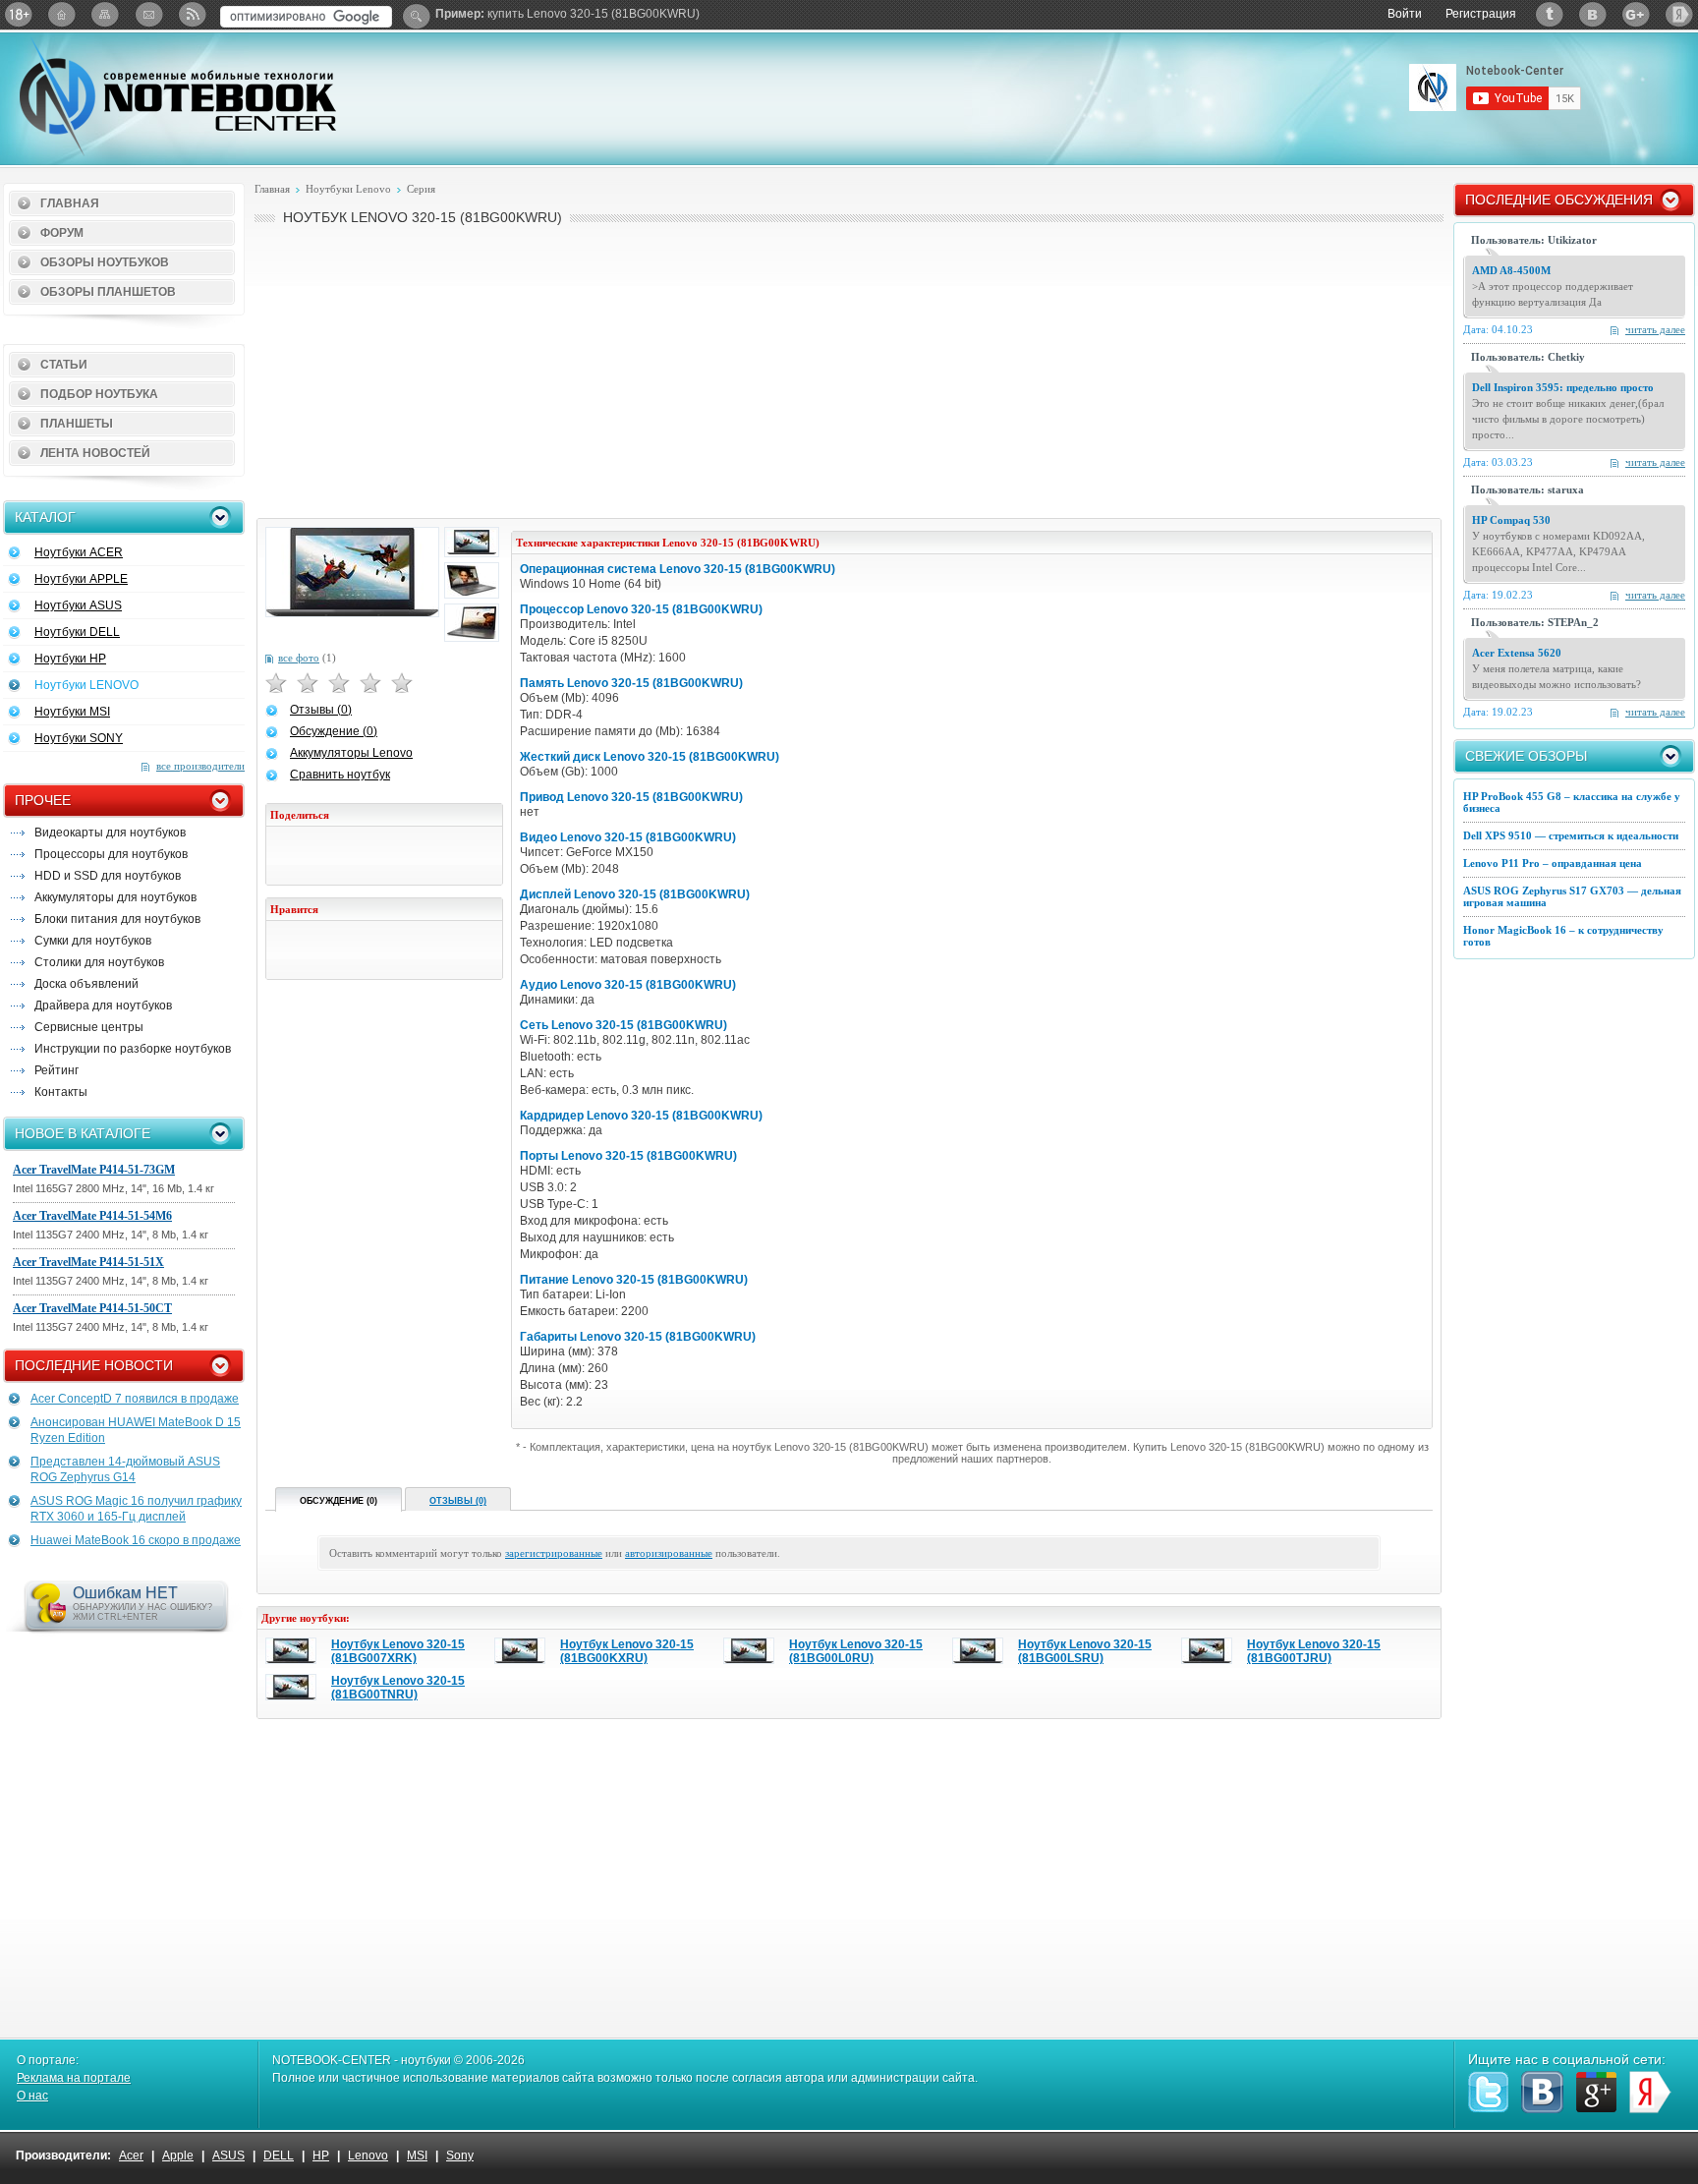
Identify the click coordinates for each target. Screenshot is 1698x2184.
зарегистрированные (554, 1553)
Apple (178, 2155)
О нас (32, 2096)
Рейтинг (57, 1070)
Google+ (1636, 14)
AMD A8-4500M (1511, 270)
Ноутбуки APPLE (81, 579)
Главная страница (62, 14)
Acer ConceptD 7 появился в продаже (135, 1399)
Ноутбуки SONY (79, 738)
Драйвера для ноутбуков (103, 1006)
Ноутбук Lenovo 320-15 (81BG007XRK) (398, 1651)
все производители (200, 766)
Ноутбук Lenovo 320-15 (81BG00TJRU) (1314, 1651)
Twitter (1550, 14)
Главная (70, 203)
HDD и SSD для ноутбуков (108, 876)
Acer (131, 2155)
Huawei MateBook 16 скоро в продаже (136, 1540)
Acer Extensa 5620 (1517, 653)
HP (321, 2155)
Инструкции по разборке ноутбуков (133, 1049)
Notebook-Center (178, 96)
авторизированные (669, 1553)
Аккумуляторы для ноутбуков (115, 897)
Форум (62, 233)
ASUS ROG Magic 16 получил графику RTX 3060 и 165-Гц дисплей (136, 1509)
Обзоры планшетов (108, 292)
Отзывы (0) (321, 710)
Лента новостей (95, 453)
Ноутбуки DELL (77, 632)
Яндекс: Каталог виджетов (1679, 14)
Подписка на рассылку (148, 14)
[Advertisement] (849, 370)
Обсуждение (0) (334, 731)
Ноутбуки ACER (79, 552)
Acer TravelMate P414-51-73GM (94, 1170)
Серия (421, 189)
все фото (299, 658)
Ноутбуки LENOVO (86, 685)
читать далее (1655, 329)
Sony (460, 2155)
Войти (1405, 14)
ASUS (228, 2155)
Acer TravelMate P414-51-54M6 (92, 1216)
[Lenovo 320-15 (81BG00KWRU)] (352, 572)
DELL (279, 2155)
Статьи (64, 365)
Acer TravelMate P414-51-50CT (92, 1308)
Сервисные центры (89, 1027)
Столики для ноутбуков (99, 962)
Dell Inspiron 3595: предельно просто (1563, 387)
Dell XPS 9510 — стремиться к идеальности (1571, 835)
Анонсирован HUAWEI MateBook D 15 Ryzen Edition (136, 1430)
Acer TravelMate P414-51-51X (88, 1262)
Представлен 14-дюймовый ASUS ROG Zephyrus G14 (125, 1469)
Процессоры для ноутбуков (111, 854)
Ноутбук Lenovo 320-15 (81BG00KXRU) (627, 1651)
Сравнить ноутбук (340, 775)
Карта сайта (105, 14)
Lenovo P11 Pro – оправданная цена (1553, 863)
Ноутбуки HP (70, 659)
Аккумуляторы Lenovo (351, 753)
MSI (417, 2155)
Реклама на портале (74, 2078)
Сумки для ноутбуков (93, 941)
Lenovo (368, 2155)
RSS (192, 14)
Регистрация (1481, 14)
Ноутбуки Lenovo (348, 189)
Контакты (61, 1092)
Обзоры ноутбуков (105, 262)
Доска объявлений (86, 984)
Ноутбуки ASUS (78, 605)
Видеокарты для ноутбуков (110, 833)
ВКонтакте (1593, 14)
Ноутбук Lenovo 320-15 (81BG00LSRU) (1085, 1651)
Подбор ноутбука (99, 394)
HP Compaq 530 (1511, 520)
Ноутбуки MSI (72, 712)
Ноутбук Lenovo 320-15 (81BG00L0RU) (856, 1651)
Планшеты (77, 424)
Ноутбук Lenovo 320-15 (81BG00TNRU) (398, 1688)
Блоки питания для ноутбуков (117, 919)
